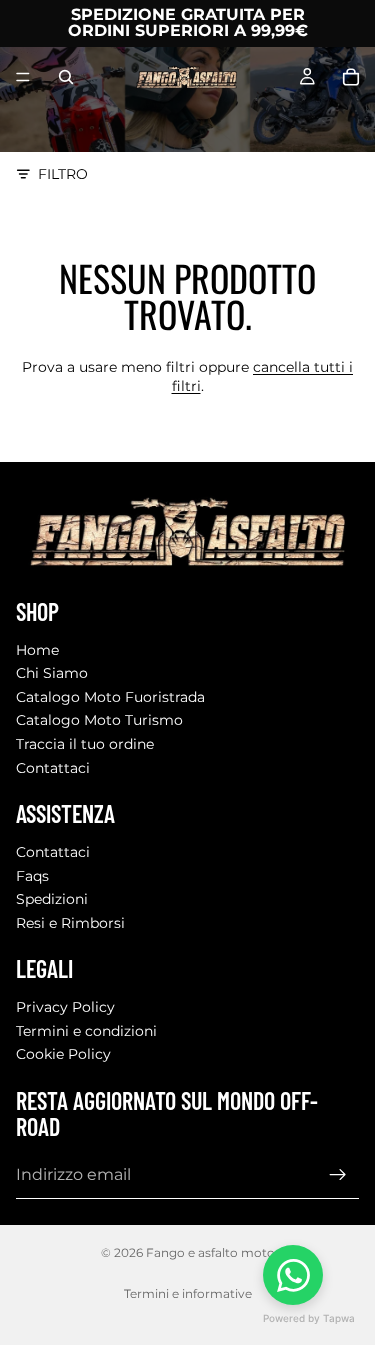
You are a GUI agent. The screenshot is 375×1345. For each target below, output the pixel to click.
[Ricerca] (66, 77)
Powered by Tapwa (309, 1318)
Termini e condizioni (86, 1031)
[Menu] (23, 77)
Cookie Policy (63, 1054)
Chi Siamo (52, 673)
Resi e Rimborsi (70, 923)
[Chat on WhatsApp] (293, 1275)
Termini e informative (188, 1293)
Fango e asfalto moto (210, 1252)
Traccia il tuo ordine (85, 744)
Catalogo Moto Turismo (99, 720)
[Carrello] (351, 77)
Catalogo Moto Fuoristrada (110, 697)
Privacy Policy (65, 1007)
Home (37, 649)
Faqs (32, 875)
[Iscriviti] (338, 1175)
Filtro (63, 174)
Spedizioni (52, 899)
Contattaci (53, 767)
